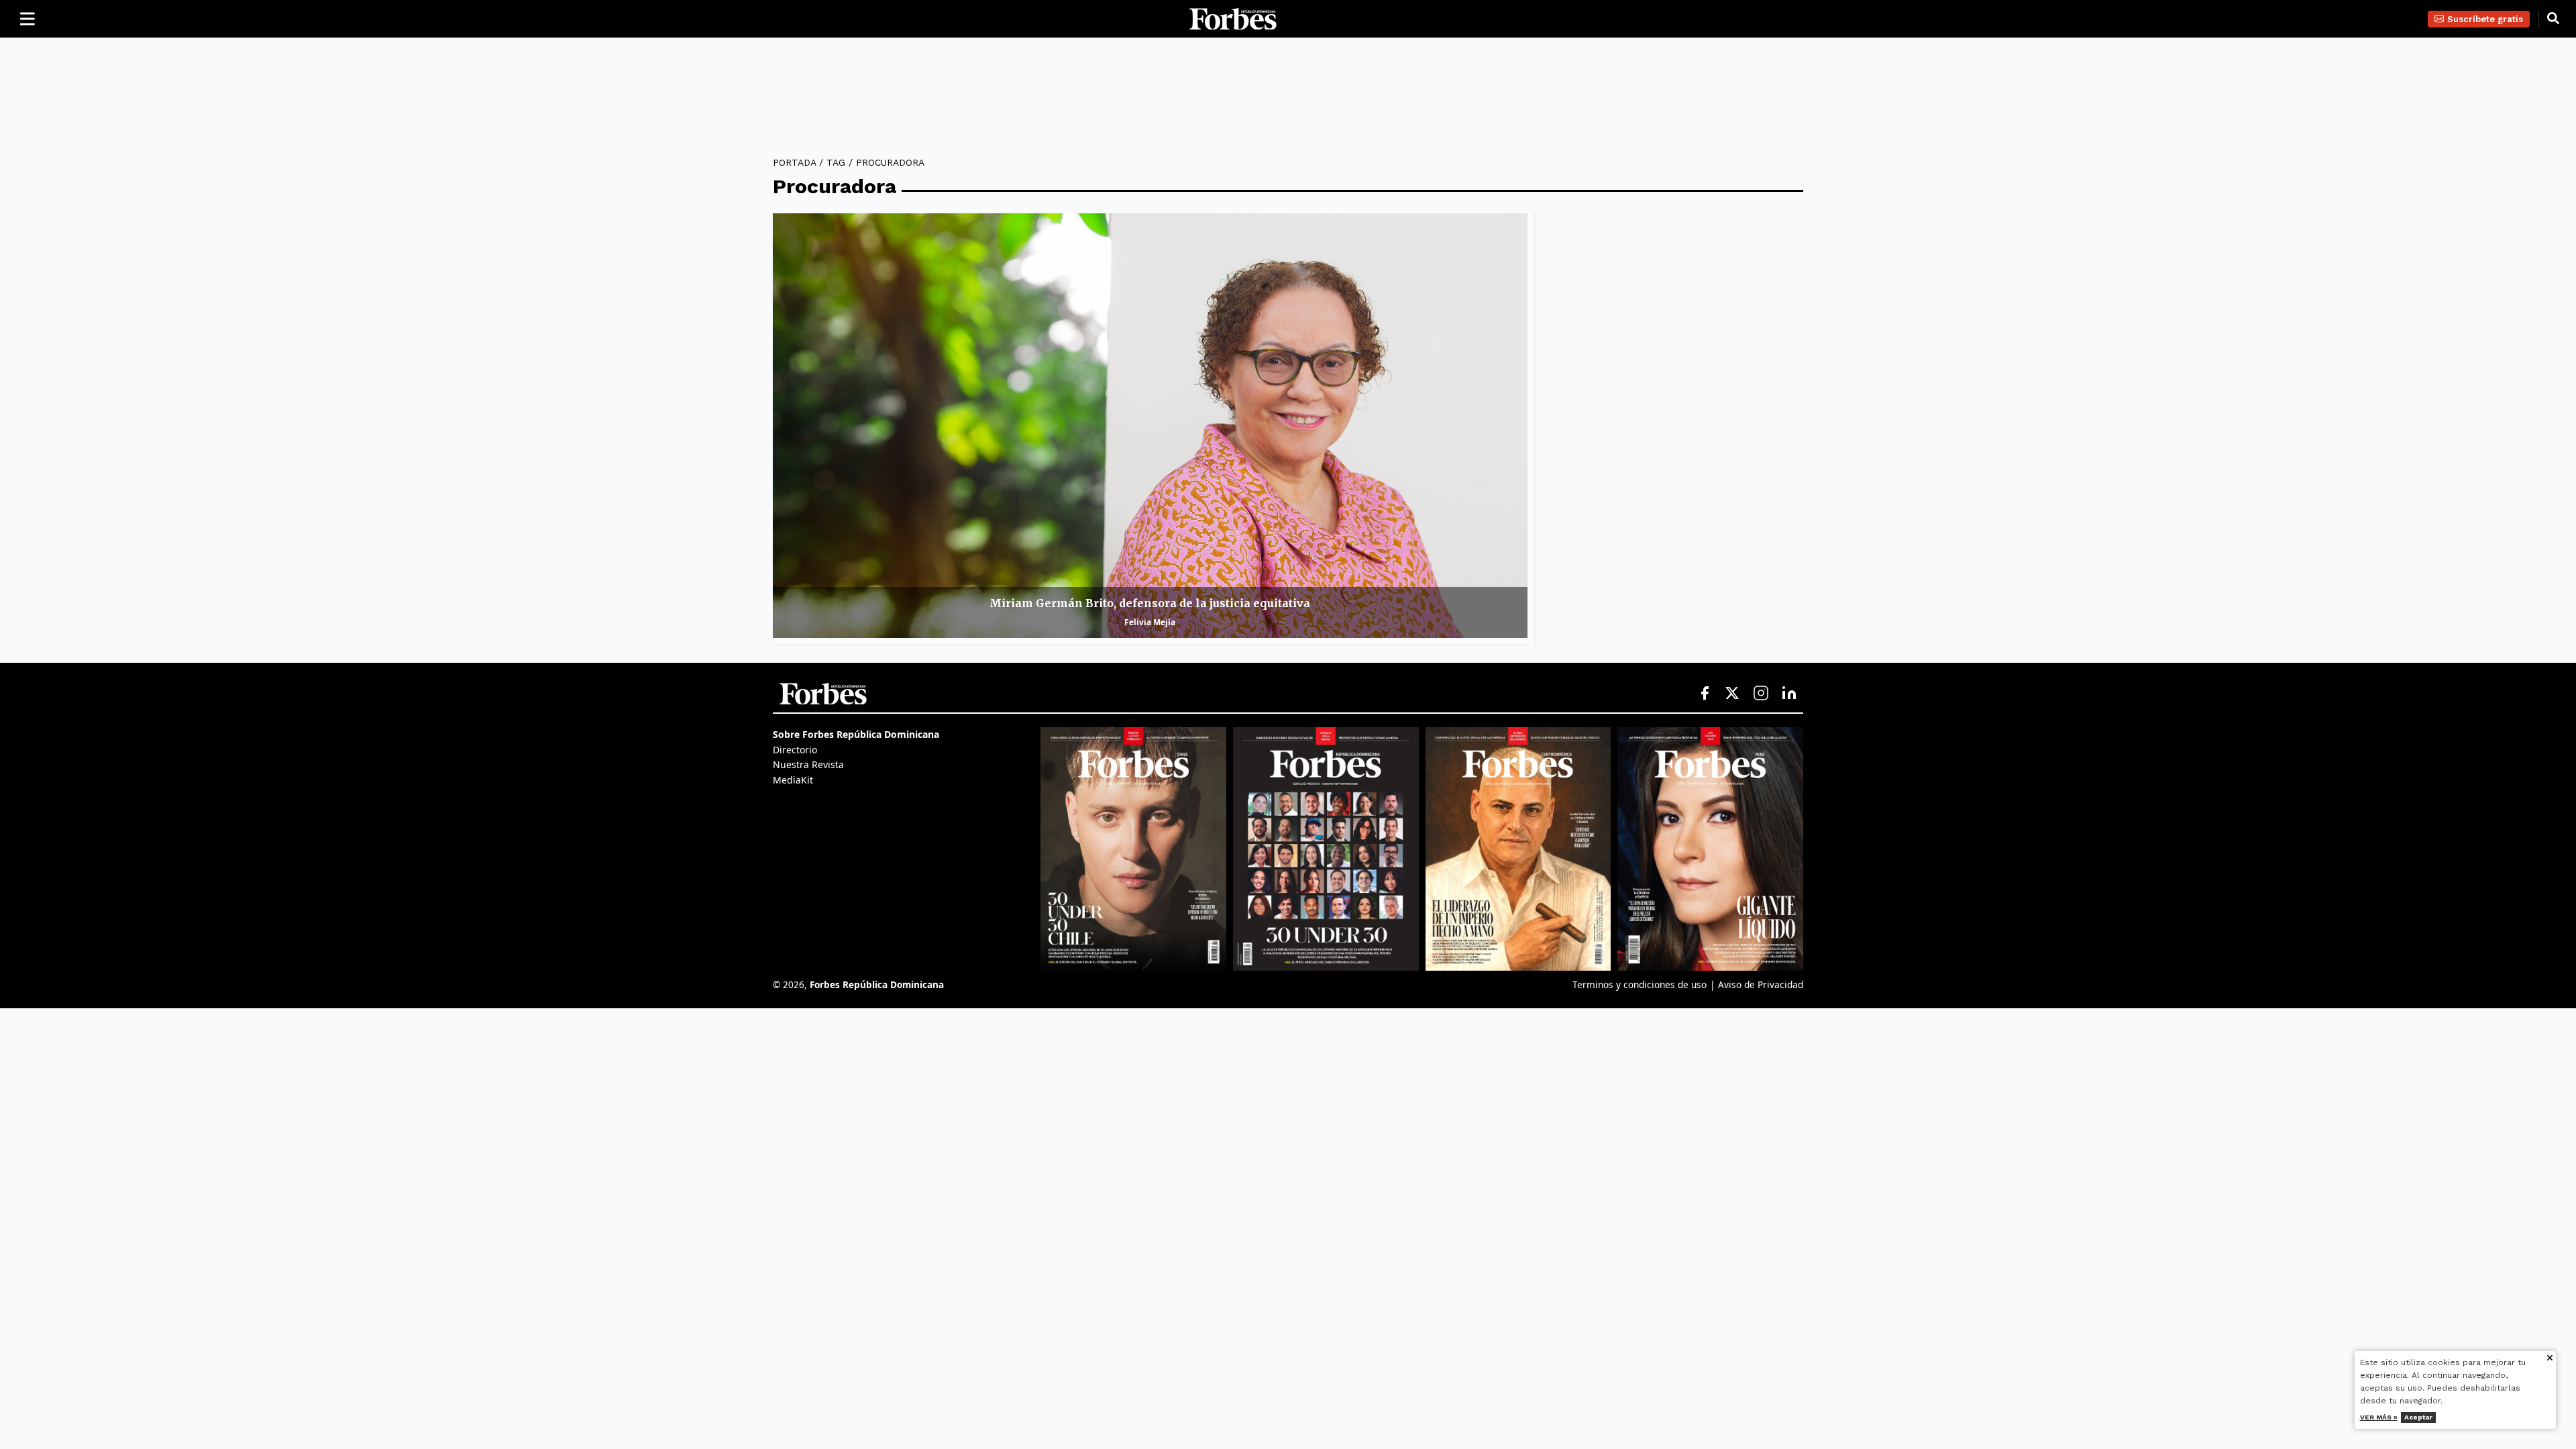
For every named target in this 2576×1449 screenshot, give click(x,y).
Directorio (795, 750)
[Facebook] (1705, 694)
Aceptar (2418, 1417)
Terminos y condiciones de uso (1640, 984)
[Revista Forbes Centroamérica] (1518, 849)
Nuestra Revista (808, 764)
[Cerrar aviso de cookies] (2550, 1359)
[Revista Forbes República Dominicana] (1326, 849)
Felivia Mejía (1150, 622)
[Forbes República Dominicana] (1233, 19)
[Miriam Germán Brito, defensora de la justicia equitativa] (1150, 426)
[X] (1733, 694)
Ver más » (2379, 1417)
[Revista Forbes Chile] (1133, 849)
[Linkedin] (1789, 694)
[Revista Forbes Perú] (1710, 849)
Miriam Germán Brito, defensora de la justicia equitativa (1150, 603)
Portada (794, 162)
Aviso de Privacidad (1761, 984)
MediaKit (793, 780)
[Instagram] (1761, 694)
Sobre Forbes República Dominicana (856, 734)
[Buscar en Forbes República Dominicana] (2553, 19)
